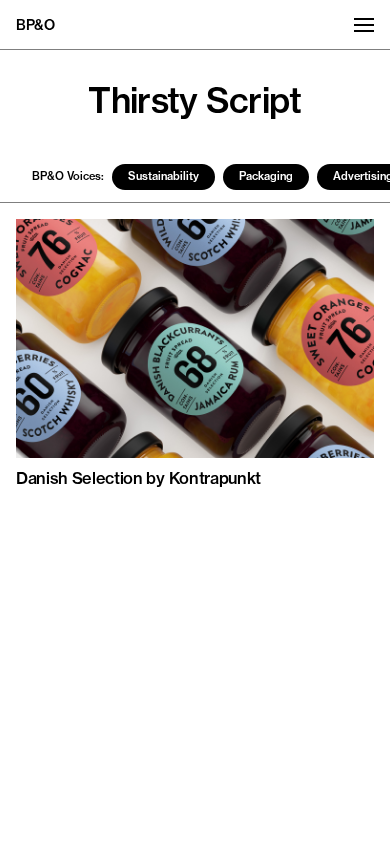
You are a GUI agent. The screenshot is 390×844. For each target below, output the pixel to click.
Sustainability (163, 176)
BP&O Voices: (68, 176)
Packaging (266, 176)
